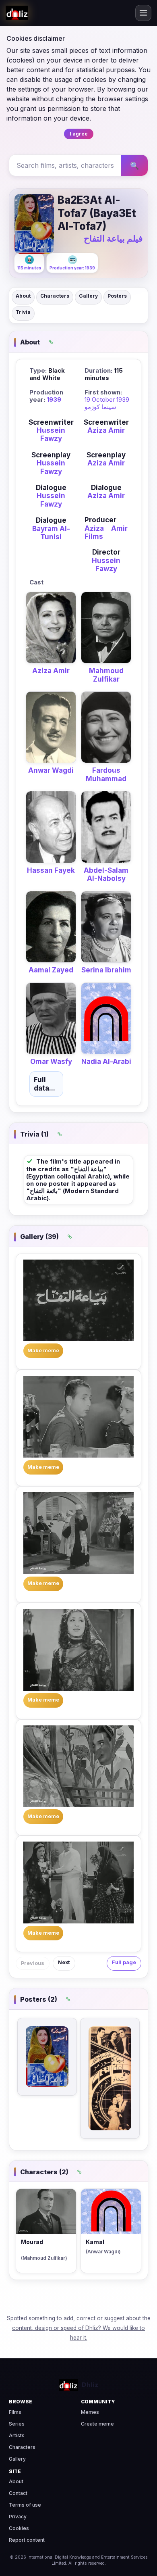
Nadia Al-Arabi (106, 1062)
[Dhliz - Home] (17, 13)
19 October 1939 (107, 399)
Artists (17, 2435)
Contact (18, 2493)
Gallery (88, 296)
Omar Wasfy (51, 1062)
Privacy (18, 2517)
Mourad (32, 2242)
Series (17, 2424)
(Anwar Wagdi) (103, 2252)
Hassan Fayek (51, 870)
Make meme (43, 1351)
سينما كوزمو (100, 407)
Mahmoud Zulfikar (106, 675)
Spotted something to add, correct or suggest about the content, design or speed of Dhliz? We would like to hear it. (79, 2328)
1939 (54, 399)
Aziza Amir (106, 430)
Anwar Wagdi (51, 770)
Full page (124, 1962)
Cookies (19, 2528)
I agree (79, 134)
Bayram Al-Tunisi (51, 533)
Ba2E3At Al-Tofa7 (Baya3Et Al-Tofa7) (97, 213)
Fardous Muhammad (106, 774)
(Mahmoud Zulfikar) (44, 2258)
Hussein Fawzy (51, 434)
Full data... (44, 1084)
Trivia (23, 312)
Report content (27, 2540)
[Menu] (143, 13)
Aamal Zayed (51, 970)
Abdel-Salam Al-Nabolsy (106, 874)
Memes (90, 2412)
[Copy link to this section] (51, 342)
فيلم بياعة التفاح (113, 238)
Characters (55, 296)
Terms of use (25, 2505)
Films (15, 2412)
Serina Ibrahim (106, 970)
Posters (117, 296)
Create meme (97, 2424)
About (23, 296)
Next (64, 1962)
